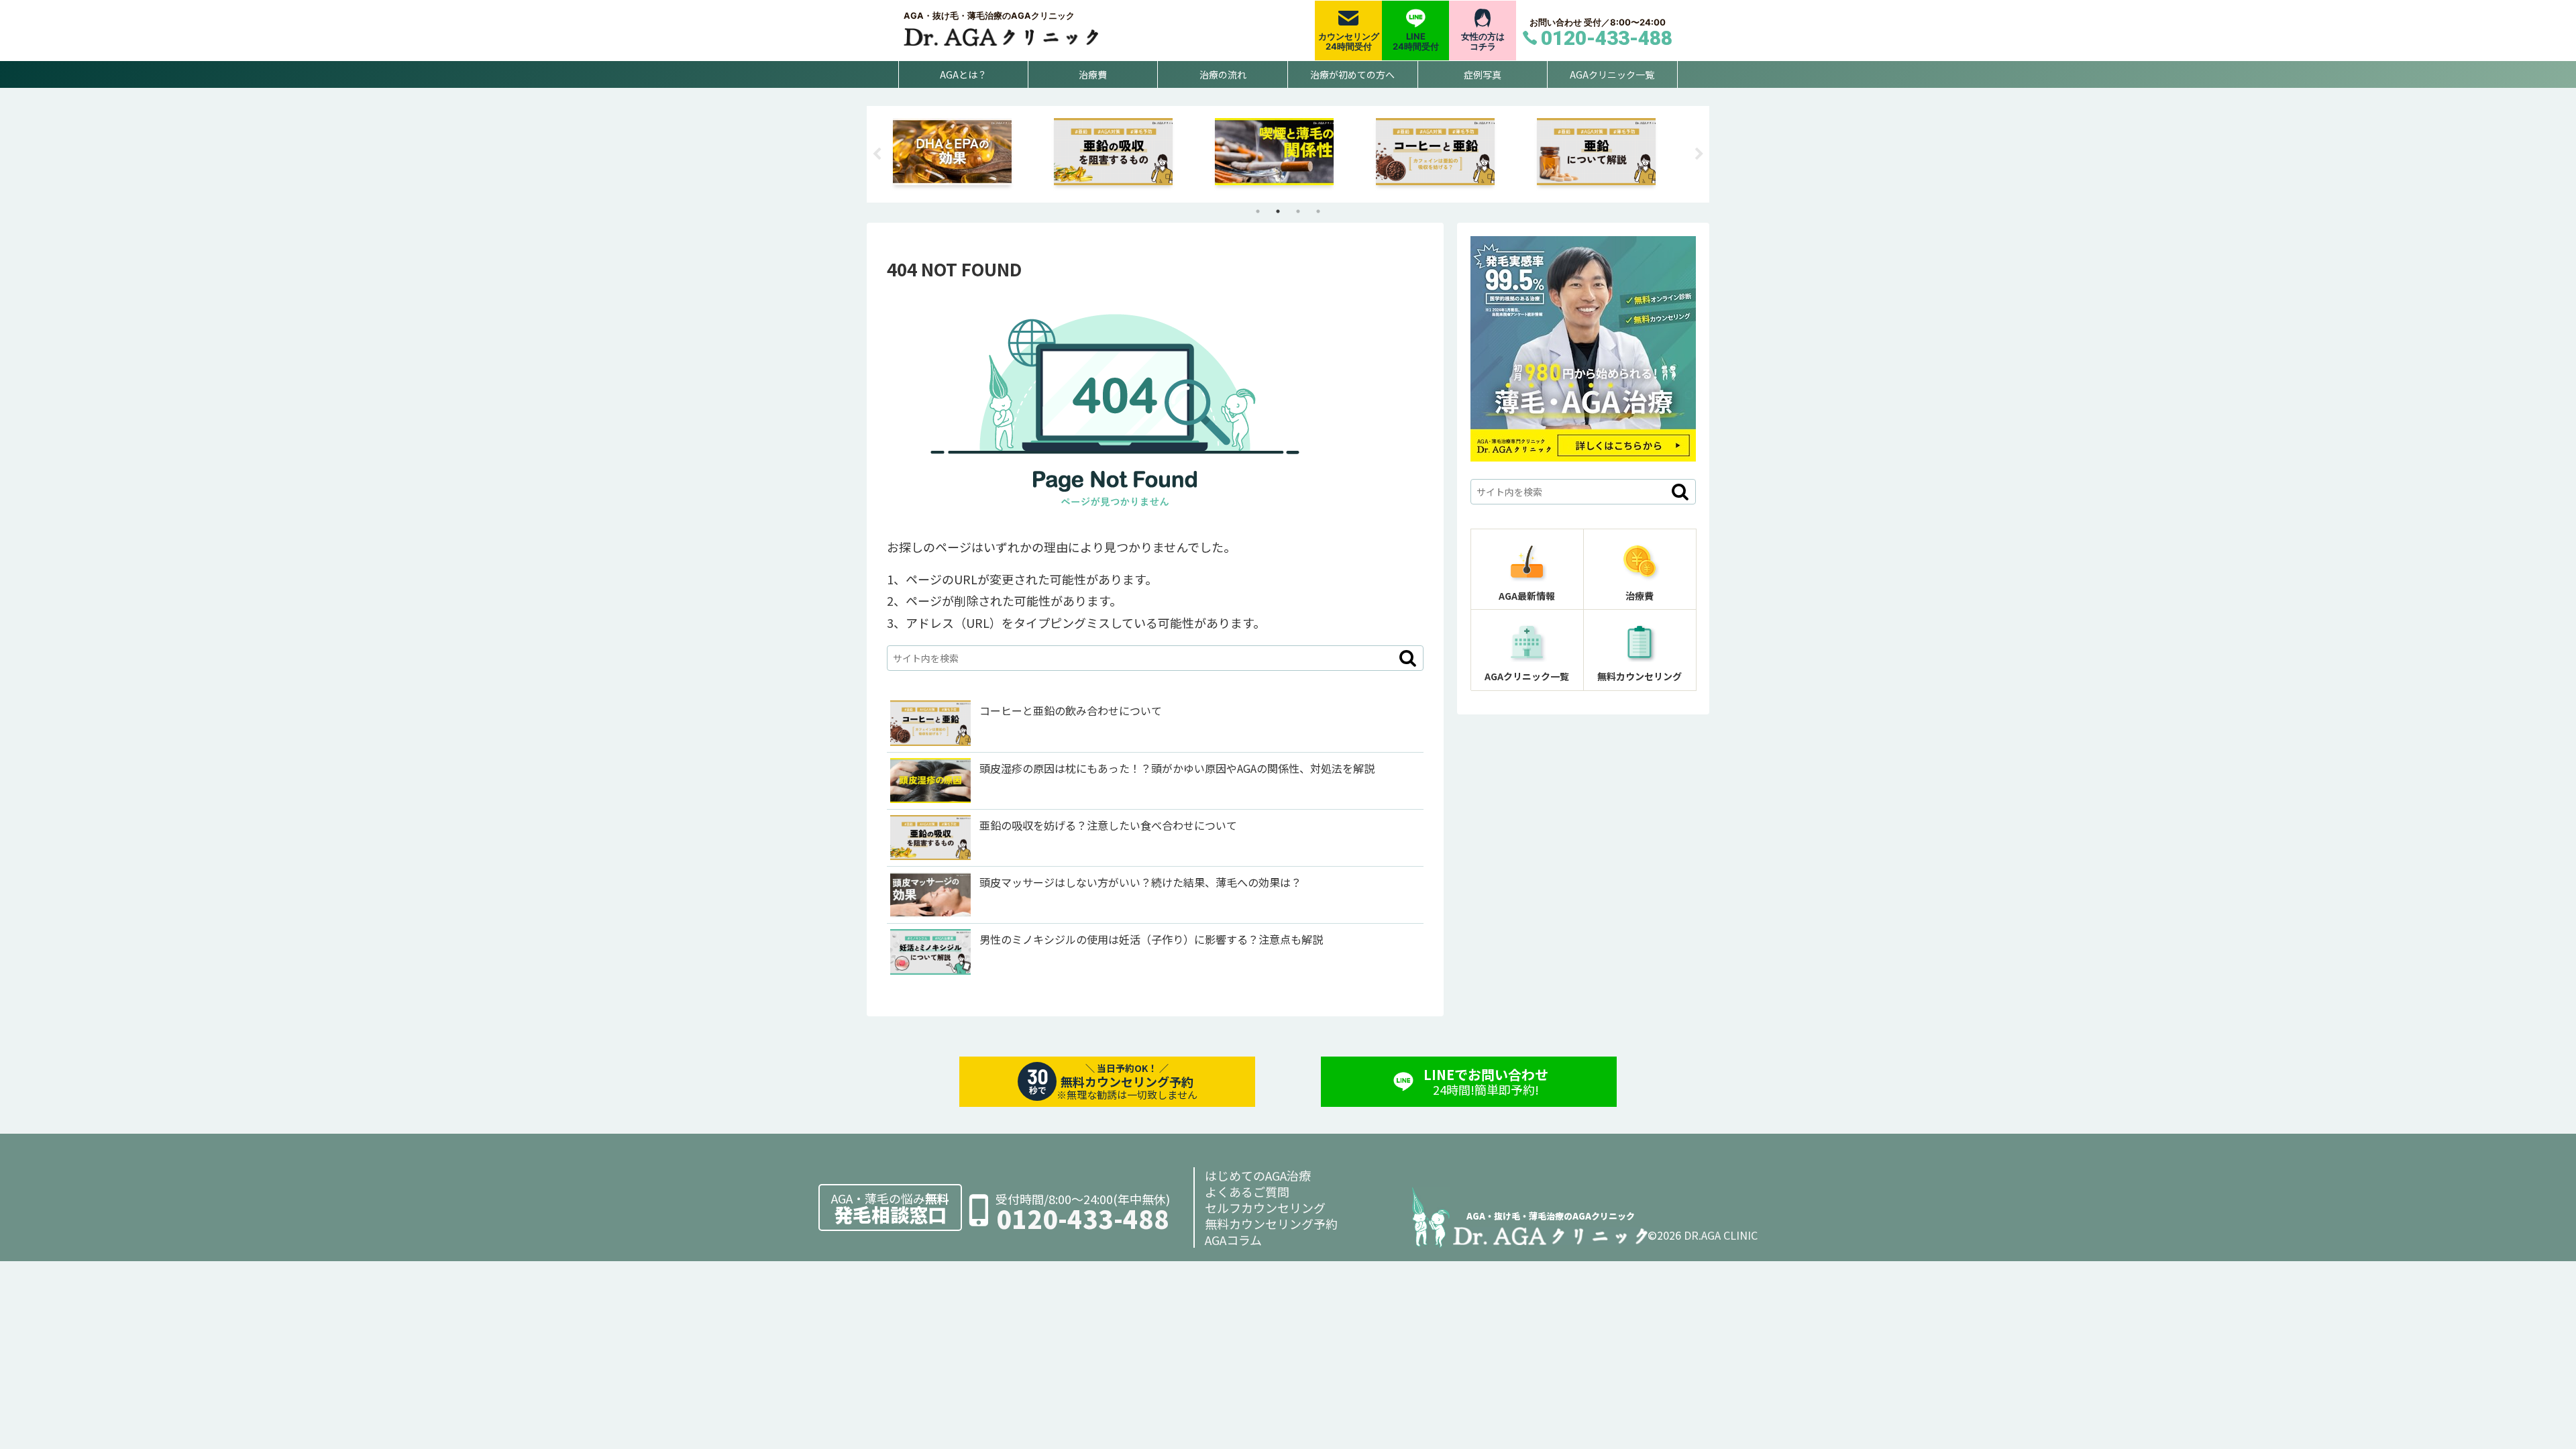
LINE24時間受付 (1416, 42)
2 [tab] (1278, 211)
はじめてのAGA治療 (1258, 1175)
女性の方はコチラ (1483, 42)
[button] (1408, 658)
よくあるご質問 (1247, 1191)
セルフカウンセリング (1265, 1207)
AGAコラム (1233, 1240)
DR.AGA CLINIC (1721, 1235)
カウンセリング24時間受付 (1349, 42)
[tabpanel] (966, 152)
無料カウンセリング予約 (1271, 1224)
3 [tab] (1298, 211)
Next (1699, 154)
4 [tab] (1318, 211)
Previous (877, 154)
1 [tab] (1258, 211)
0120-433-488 (1083, 1219)
